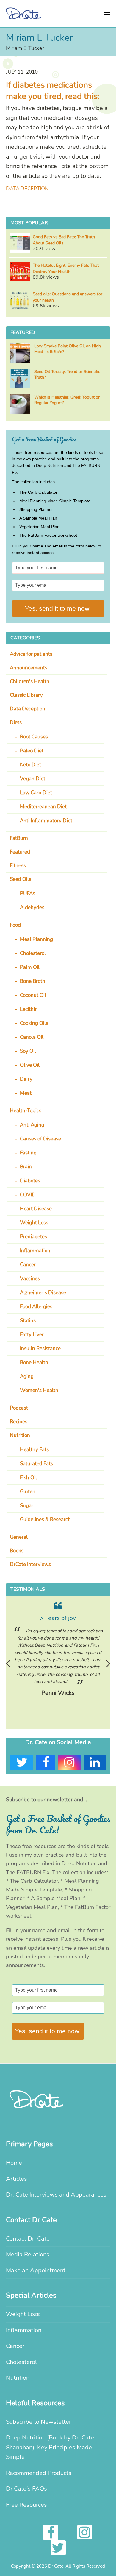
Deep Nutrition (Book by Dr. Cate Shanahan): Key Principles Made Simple (50, 2447)
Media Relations (28, 2254)
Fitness (18, 866)
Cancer (28, 1265)
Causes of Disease (40, 1139)
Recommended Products (39, 2473)
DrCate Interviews (30, 1564)
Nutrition (20, 1435)
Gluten (28, 1492)
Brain (26, 1167)
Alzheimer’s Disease (43, 1293)
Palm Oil (30, 967)
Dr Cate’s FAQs (26, 2489)
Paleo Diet (32, 751)
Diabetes (30, 1181)
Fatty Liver (32, 1335)
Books (17, 1551)
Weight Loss (34, 1223)
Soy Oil (28, 1051)
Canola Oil (32, 1037)
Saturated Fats (36, 1464)
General (19, 1537)
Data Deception (27, 189)
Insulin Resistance (40, 1349)
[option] (58, 1650)
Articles (17, 2179)
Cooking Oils (34, 1023)
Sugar (27, 1506)
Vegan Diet (33, 779)
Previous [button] (8, 1664)
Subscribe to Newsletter (39, 2422)
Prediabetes (33, 1237)
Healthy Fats (34, 1450)
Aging (27, 1376)
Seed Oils (21, 879)
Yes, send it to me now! (58, 608)
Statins (28, 1321)
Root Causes (34, 737)
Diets (16, 723)
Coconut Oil (33, 995)
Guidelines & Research (45, 1520)
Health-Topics (26, 1111)
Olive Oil (30, 1065)
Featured (20, 852)
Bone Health (34, 1362)
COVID (28, 1195)
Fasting (28, 1153)
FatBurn (19, 838)
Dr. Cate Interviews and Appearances (56, 2195)
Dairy (26, 1079)
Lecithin (29, 1009)
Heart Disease (36, 1209)
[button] (107, 13)
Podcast (19, 1408)
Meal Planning (36, 939)
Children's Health (30, 681)
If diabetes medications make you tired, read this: (53, 91)
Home (14, 2163)
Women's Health (39, 1390)
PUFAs (28, 894)
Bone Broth (33, 981)
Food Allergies (36, 1307)
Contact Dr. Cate (28, 2239)
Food (15, 925)
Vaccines (30, 1279)
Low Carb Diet (36, 793)
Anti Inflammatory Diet (46, 821)
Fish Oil (28, 1478)
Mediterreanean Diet (43, 807)
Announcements (29, 668)
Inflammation (35, 1251)
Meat (26, 1093)
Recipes (19, 1422)
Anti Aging (32, 1125)
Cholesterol (33, 953)
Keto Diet (30, 765)
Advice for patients (31, 654)
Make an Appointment (36, 2270)
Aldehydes (32, 907)
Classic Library (26, 695)
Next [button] (108, 1664)
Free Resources (26, 2505)
